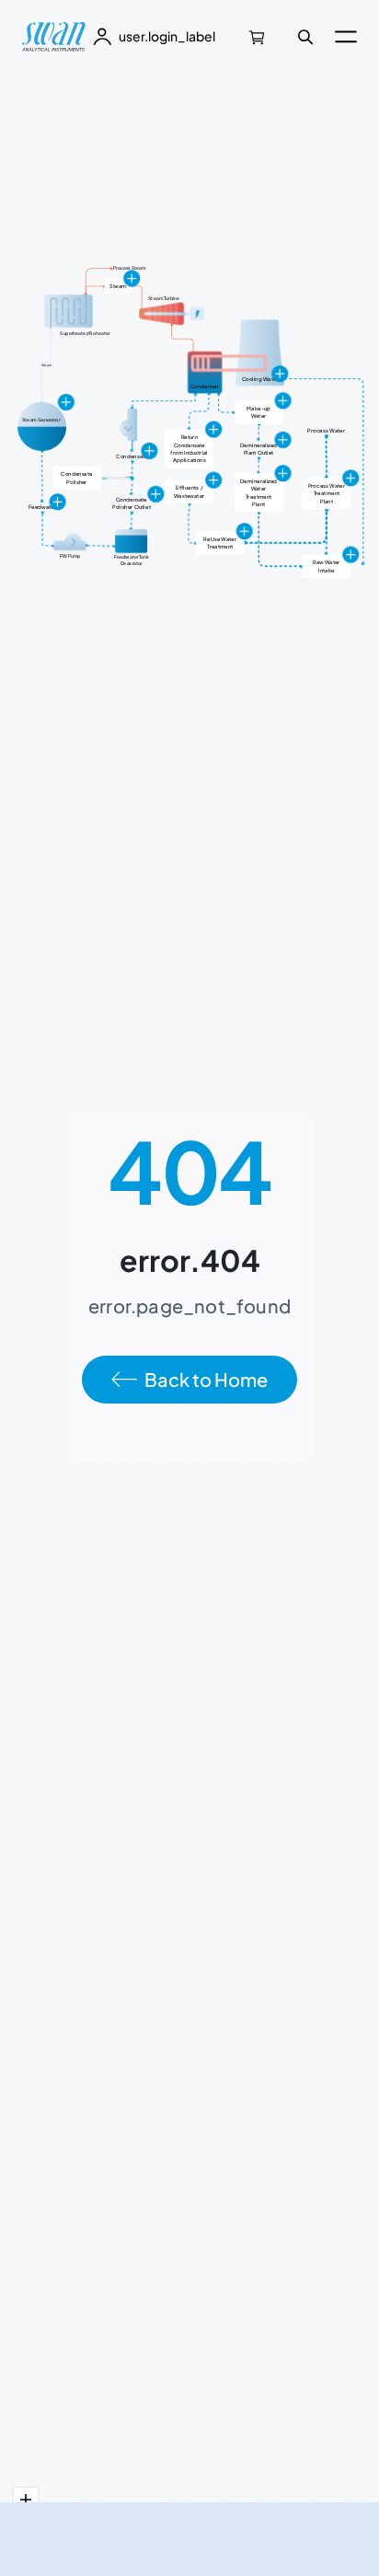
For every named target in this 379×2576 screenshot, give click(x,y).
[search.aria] (305, 37)
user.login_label (167, 36)
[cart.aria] (258, 37)
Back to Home (206, 1379)
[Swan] (54, 37)
